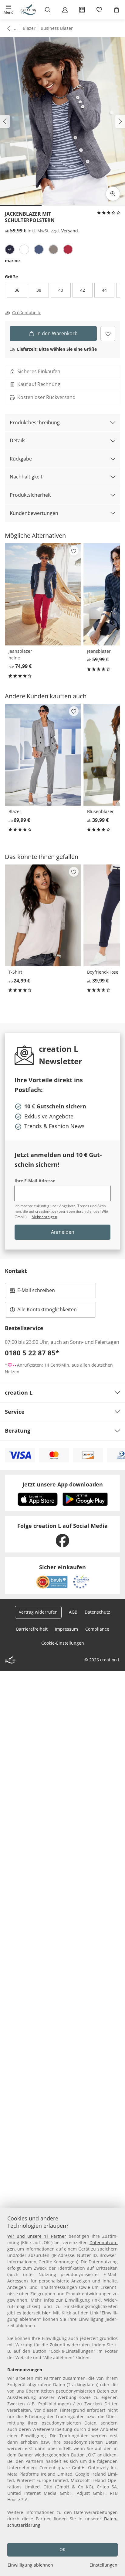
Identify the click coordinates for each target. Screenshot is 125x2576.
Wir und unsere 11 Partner (37, 2236)
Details (18, 440)
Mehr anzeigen (44, 1217)
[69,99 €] (43, 755)
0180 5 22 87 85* (32, 1353)
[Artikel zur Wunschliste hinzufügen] (108, 334)
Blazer (29, 28)
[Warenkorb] (116, 10)
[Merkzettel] (99, 10)
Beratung (18, 1431)
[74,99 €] (43, 594)
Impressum (66, 1629)
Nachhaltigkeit (26, 477)
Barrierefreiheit (32, 1629)
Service (15, 1412)
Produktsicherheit (30, 495)
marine (12, 261)
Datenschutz (97, 1612)
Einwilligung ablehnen (30, 2565)
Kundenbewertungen (34, 513)
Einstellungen (103, 2565)
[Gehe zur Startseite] (28, 10)
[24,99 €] (43, 915)
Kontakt (16, 1271)
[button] (9, 10)
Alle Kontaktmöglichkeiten (47, 1309)
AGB (73, 1612)
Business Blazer (57, 28)
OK (62, 2549)
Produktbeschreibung (35, 422)
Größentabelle (27, 313)
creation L (19, 1392)
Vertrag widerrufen (38, 1612)
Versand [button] (70, 231)
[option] (10, 249)
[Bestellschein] (82, 10)
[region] (62, 2392)
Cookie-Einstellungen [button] (63, 1643)
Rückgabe (21, 459)
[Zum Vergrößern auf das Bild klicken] (113, 194)
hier (46, 2313)
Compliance (97, 1629)
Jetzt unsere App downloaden (63, 1484)
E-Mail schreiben (32, 1292)
